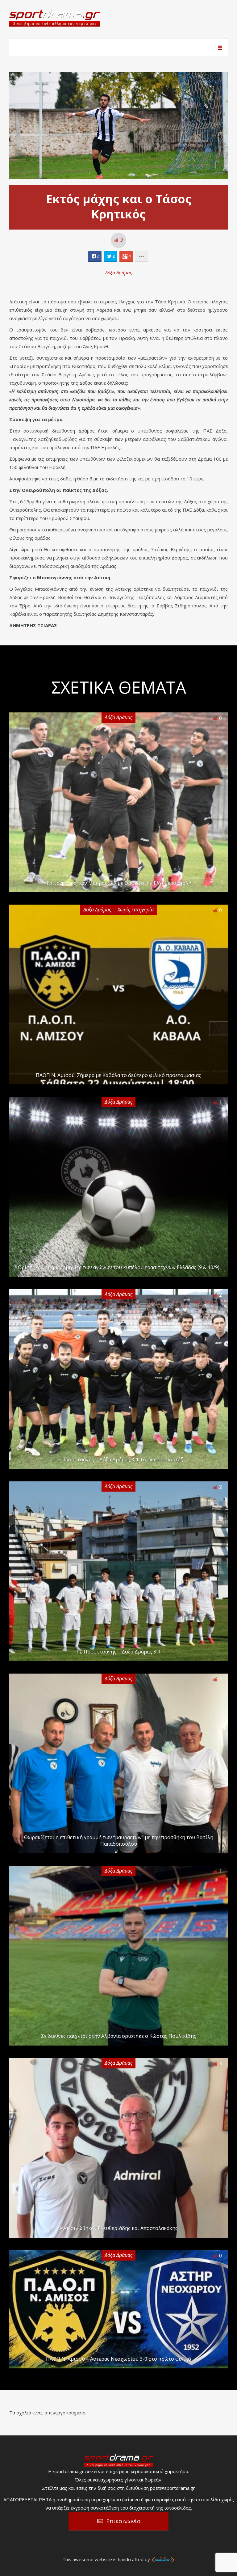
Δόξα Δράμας (119, 272)
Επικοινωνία (123, 2521)
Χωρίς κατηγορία (136, 910)
